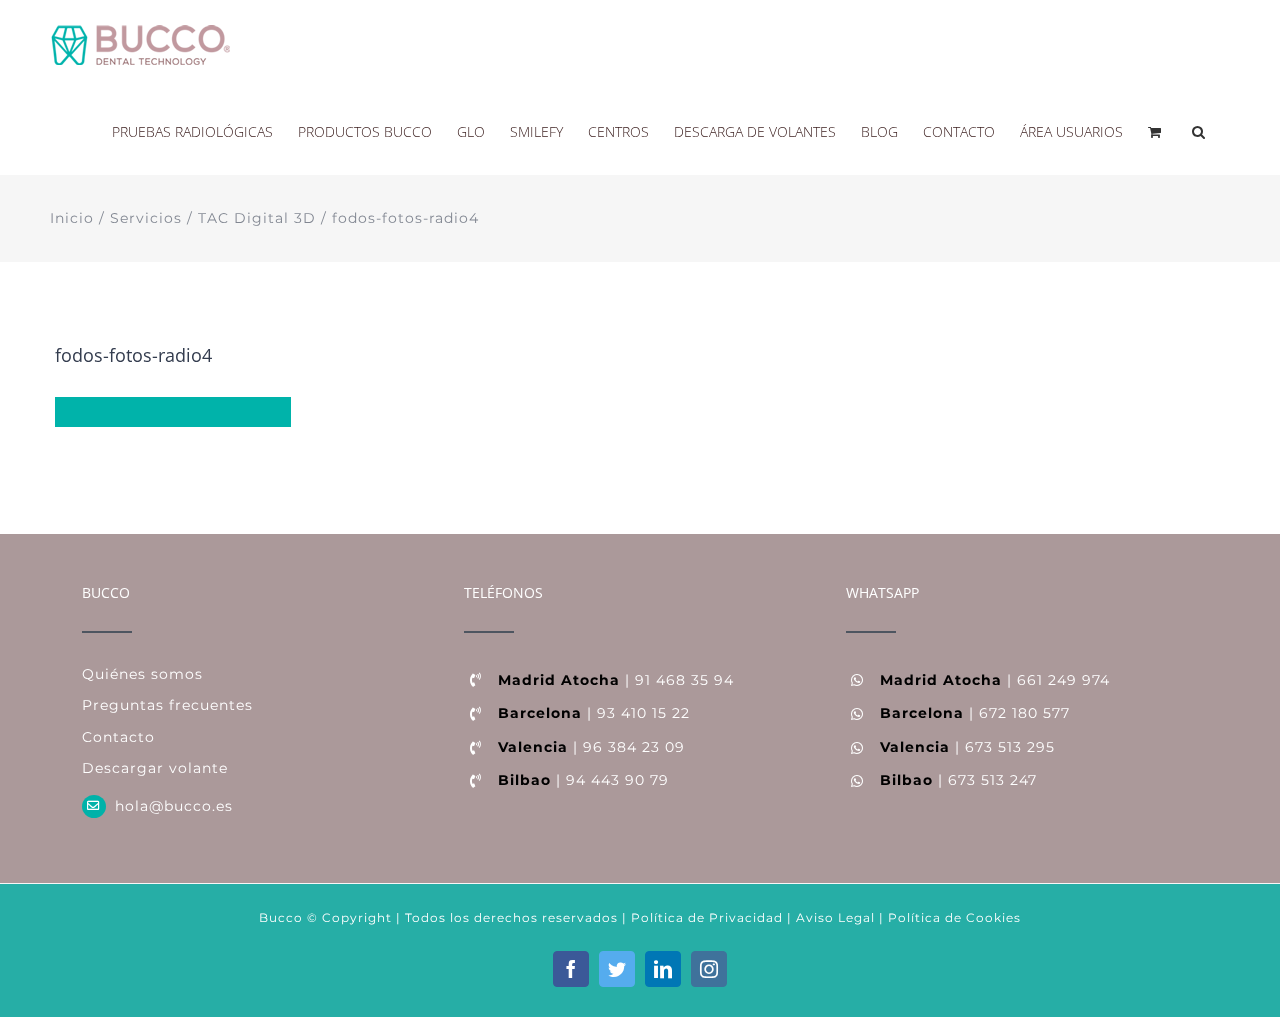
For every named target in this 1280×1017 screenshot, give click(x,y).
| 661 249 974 (995, 680)
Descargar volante (155, 768)
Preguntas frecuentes (167, 705)
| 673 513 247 (958, 780)
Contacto (118, 737)
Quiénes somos (142, 674)
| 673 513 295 (967, 747)
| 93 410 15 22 (594, 713)
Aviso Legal (835, 917)
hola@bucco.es (174, 806)
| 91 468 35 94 (616, 680)
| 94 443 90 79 (583, 780)
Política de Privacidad (705, 917)
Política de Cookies (954, 917)
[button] (1198, 130)
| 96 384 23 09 (591, 747)
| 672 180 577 (975, 713)
